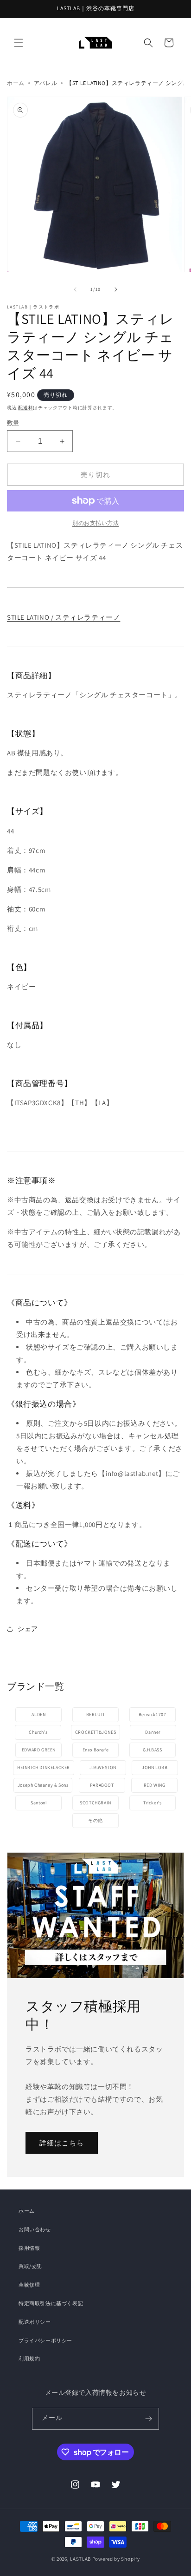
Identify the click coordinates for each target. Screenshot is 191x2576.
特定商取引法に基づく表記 (51, 2303)
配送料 (25, 408)
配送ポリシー (35, 2322)
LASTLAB (80, 2559)
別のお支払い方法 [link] (95, 523)
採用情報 (29, 2248)
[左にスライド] (75, 289)
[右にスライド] (116, 289)
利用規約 (29, 2359)
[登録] (148, 2419)
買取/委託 (30, 2266)
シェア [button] (28, 1629)
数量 (13, 423)
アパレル (45, 83)
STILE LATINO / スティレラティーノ (64, 617)
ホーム (16, 83)
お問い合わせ (35, 2229)
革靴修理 (29, 2285)
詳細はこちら (62, 2142)
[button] (19, 43)
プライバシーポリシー (45, 2340)
